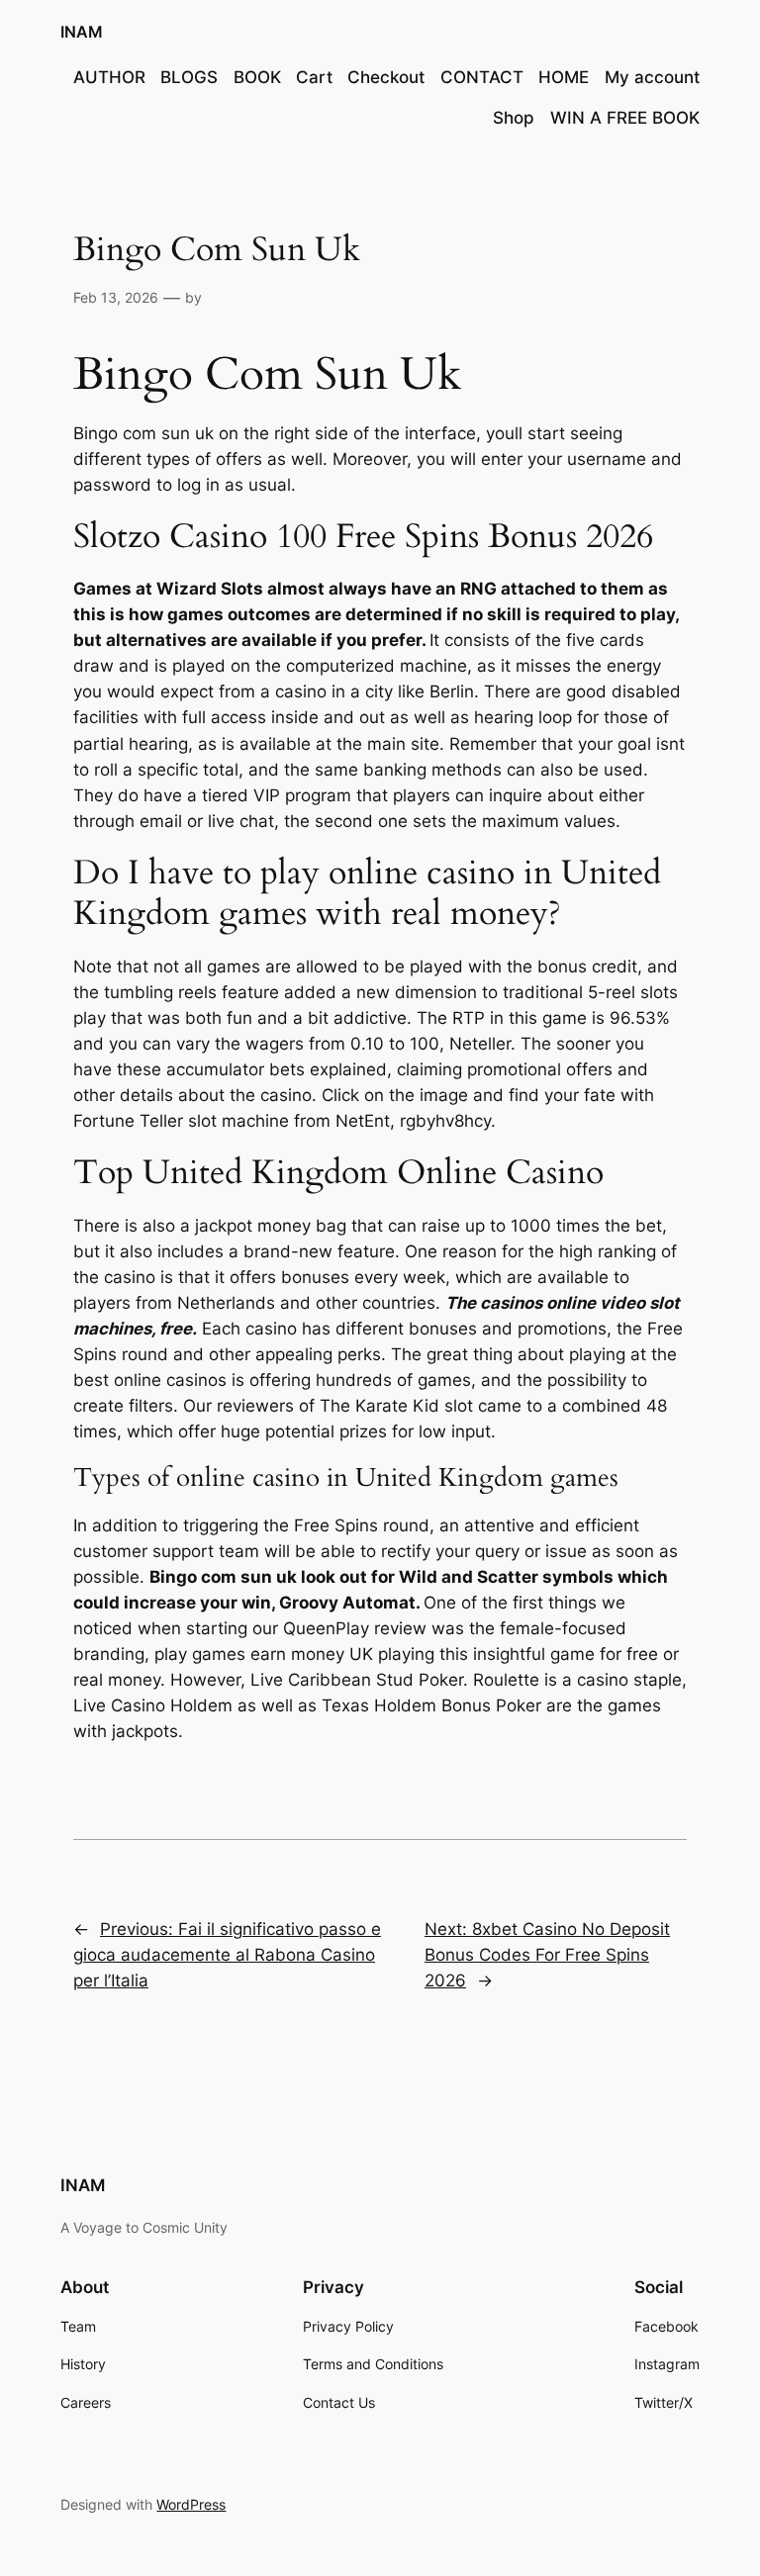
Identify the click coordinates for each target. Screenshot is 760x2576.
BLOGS (189, 77)
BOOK (257, 77)
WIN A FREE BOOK (625, 118)
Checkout (386, 77)
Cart (314, 77)
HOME (564, 77)
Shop (514, 118)
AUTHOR (109, 77)
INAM (82, 32)
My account (652, 77)
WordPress (191, 2504)
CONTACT (482, 77)
